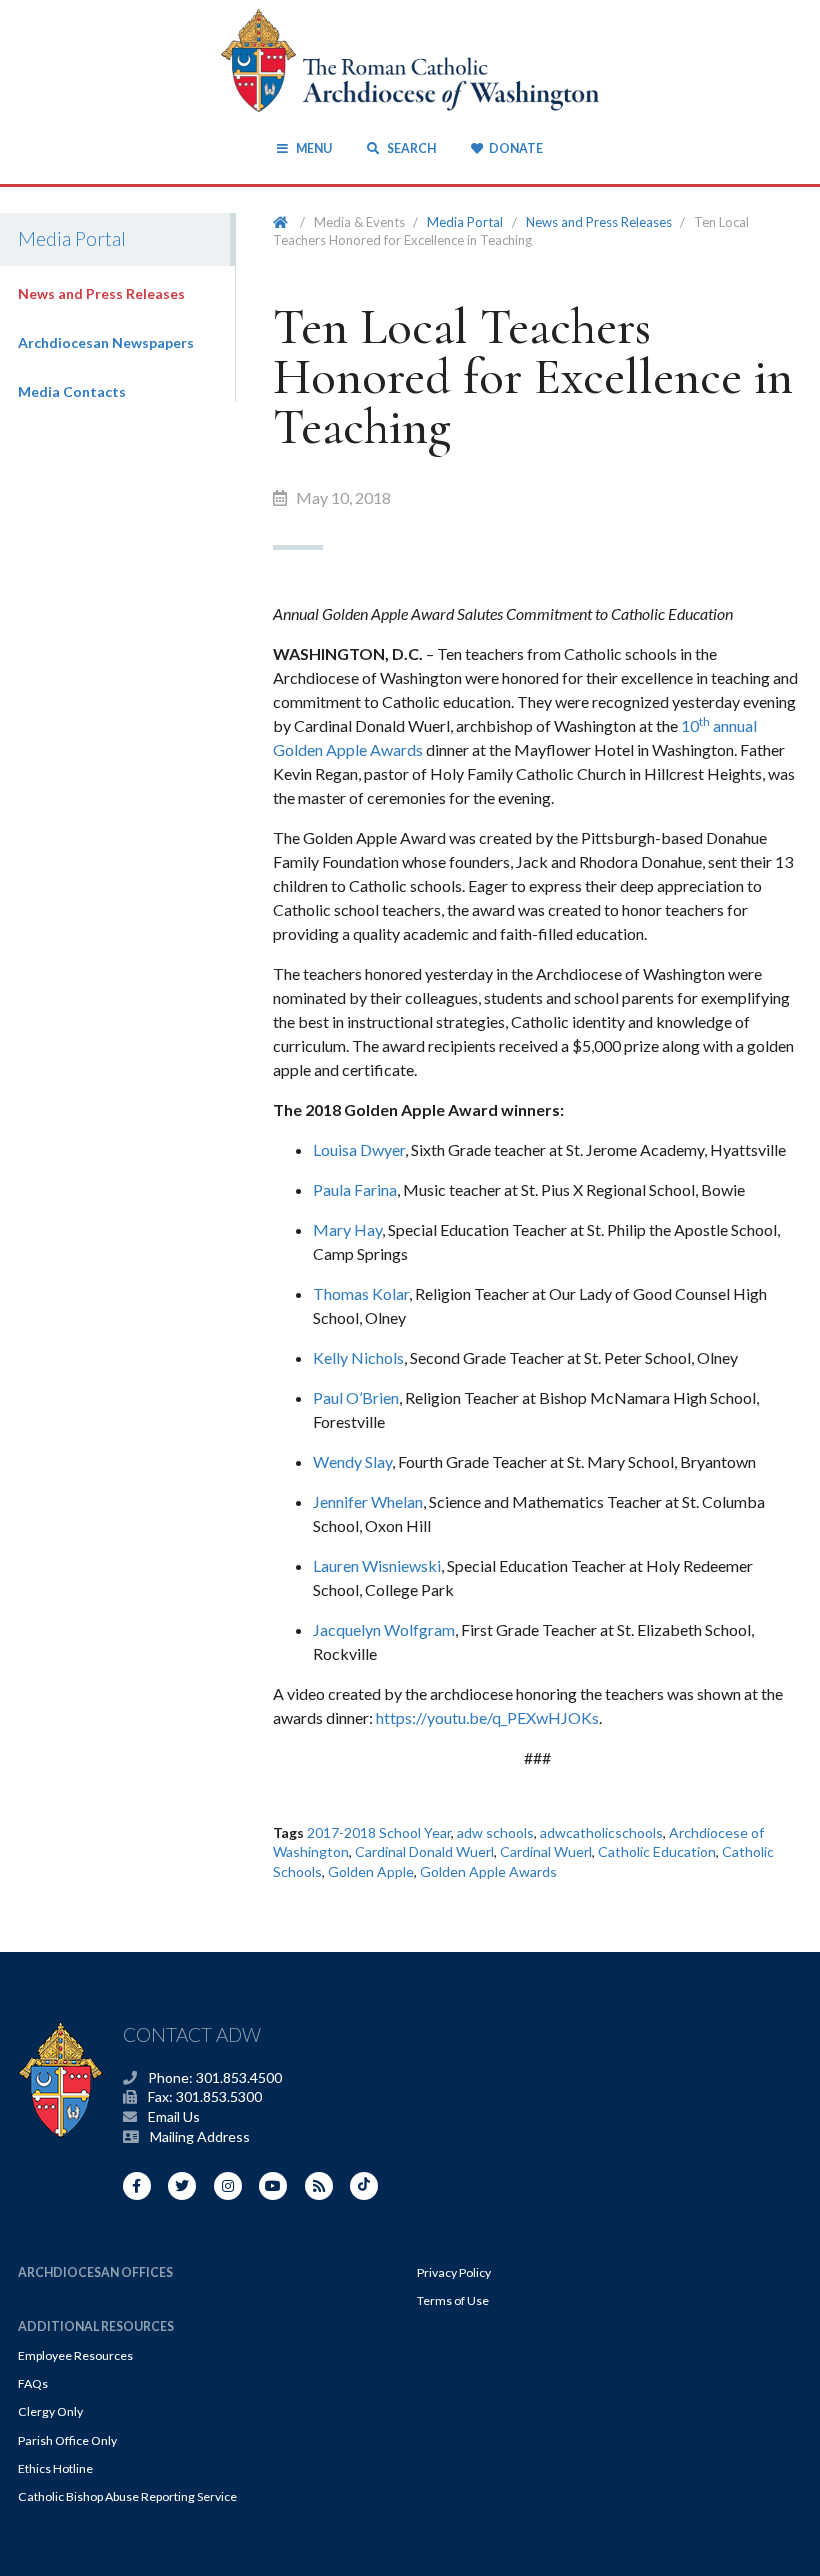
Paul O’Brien (356, 1397)
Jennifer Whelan (368, 1501)
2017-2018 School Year (379, 1832)
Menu (313, 148)
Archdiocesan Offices (95, 2272)
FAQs (33, 2383)
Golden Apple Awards (488, 1871)
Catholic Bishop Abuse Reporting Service (127, 2496)
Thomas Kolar (361, 1293)
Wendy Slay (352, 1461)
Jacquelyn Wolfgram (384, 1629)
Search (410, 148)
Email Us (174, 2116)
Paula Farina (355, 1189)
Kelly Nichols (358, 1357)
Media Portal (465, 222)
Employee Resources (75, 2355)
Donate (515, 148)
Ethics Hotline (55, 2468)
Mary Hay (347, 1229)
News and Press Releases (101, 293)
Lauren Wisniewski (377, 1565)
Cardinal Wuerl (546, 1851)
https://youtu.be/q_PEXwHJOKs (487, 1717)
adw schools (495, 1832)
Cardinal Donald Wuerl (424, 1851)
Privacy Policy (454, 2272)
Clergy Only (50, 2411)
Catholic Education (657, 1851)
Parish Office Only (67, 2440)
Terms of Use (453, 2300)
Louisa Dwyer (359, 1149)
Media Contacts (72, 391)
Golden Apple (371, 1871)
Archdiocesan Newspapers (106, 342)
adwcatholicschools (601, 1832)
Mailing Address (200, 2136)
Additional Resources (96, 2326)
